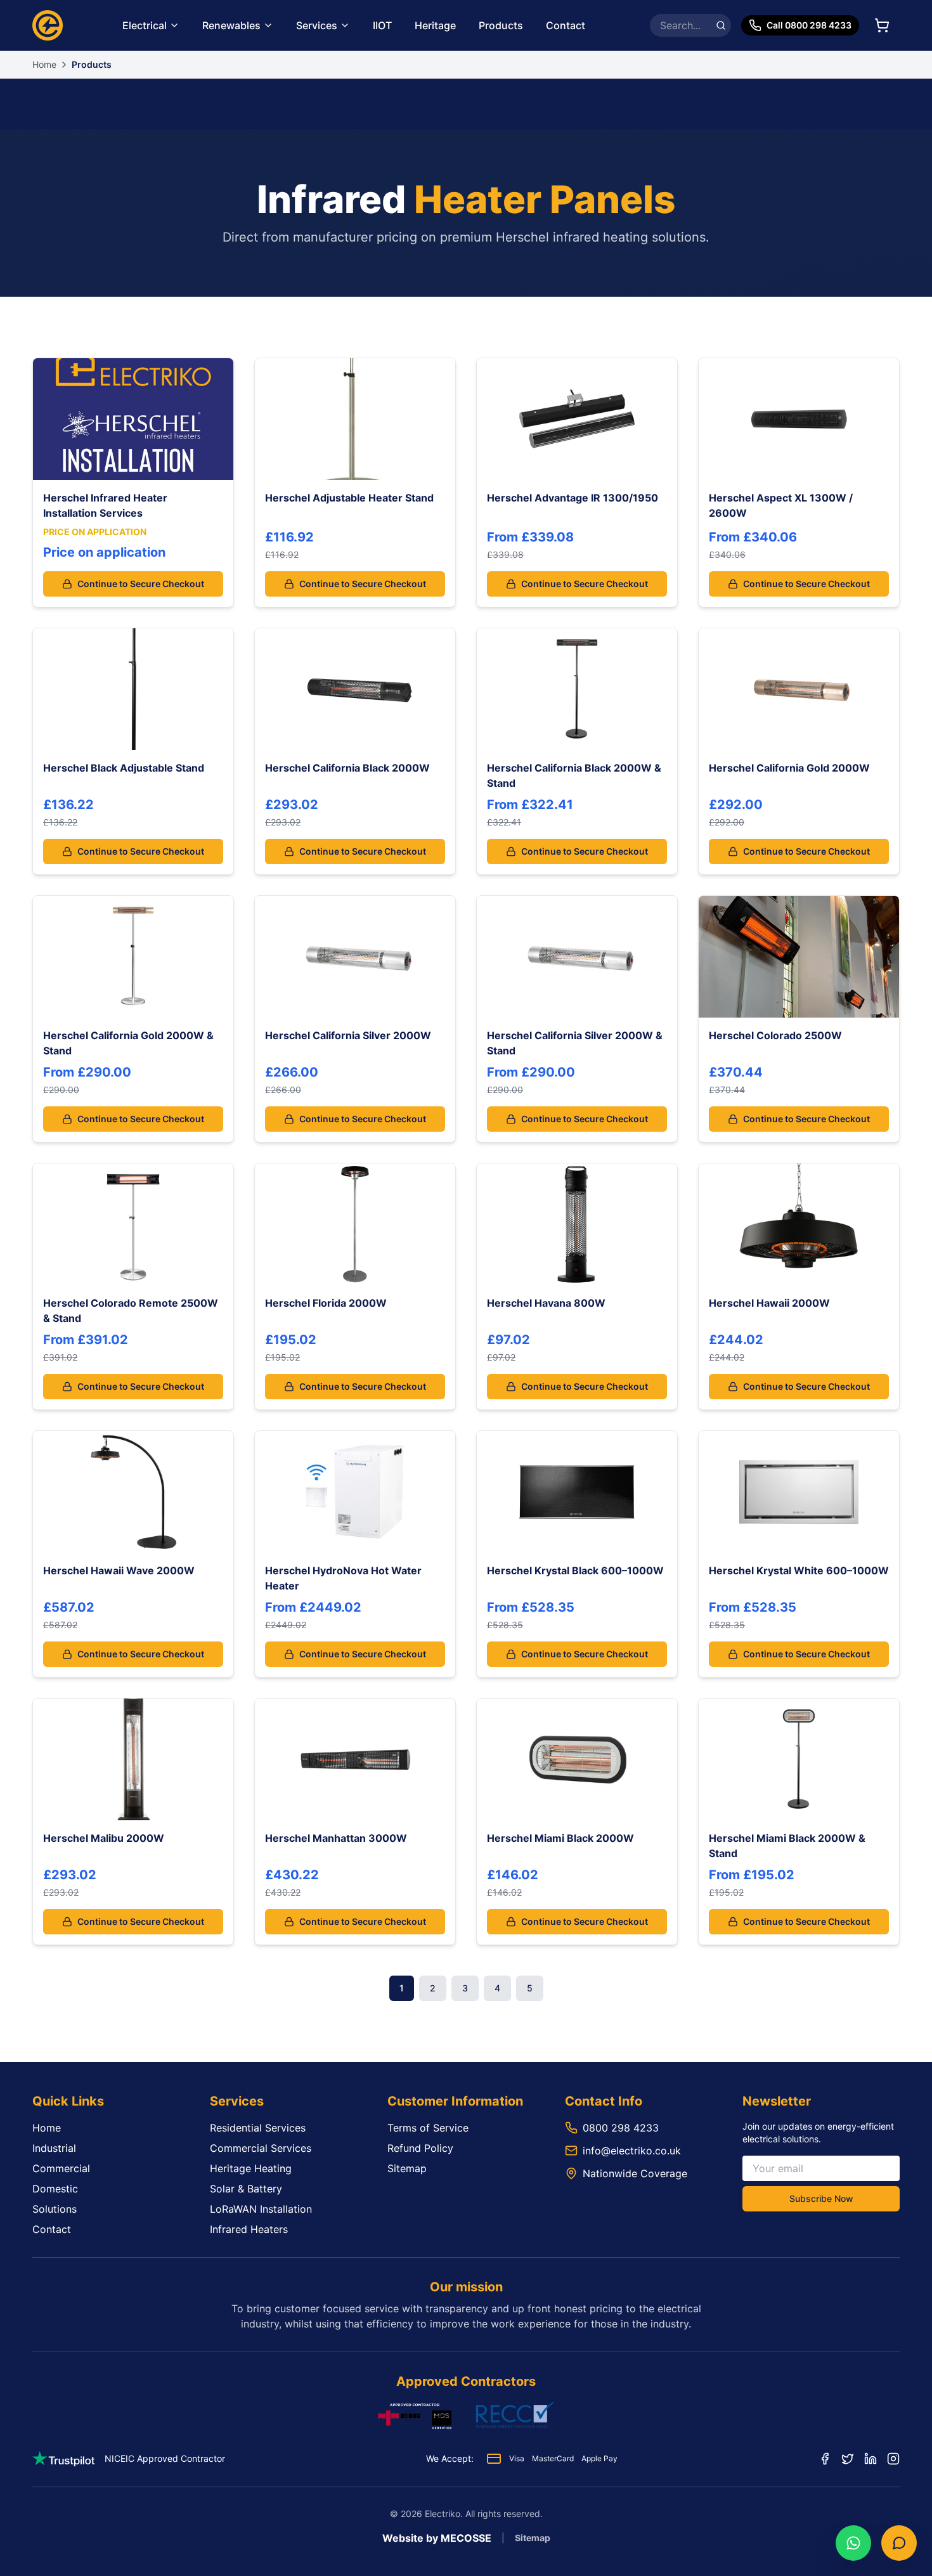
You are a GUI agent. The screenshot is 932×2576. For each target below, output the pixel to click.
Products (501, 25)
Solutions (55, 2209)
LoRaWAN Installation (261, 2209)
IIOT (382, 25)
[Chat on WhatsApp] (853, 2543)
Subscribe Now (821, 2198)
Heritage (435, 25)
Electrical (145, 25)
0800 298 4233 (621, 2128)
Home (44, 64)
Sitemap (407, 2168)
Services (317, 25)
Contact (566, 25)
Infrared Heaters (249, 2229)
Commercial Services (261, 2148)
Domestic (55, 2189)
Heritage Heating (251, 2168)
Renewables (231, 25)
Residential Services (258, 2128)
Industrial (54, 2148)
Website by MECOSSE (437, 2538)
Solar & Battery (246, 2189)
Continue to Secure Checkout (141, 584)
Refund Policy (420, 2148)
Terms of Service (428, 2128)
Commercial (61, 2168)
